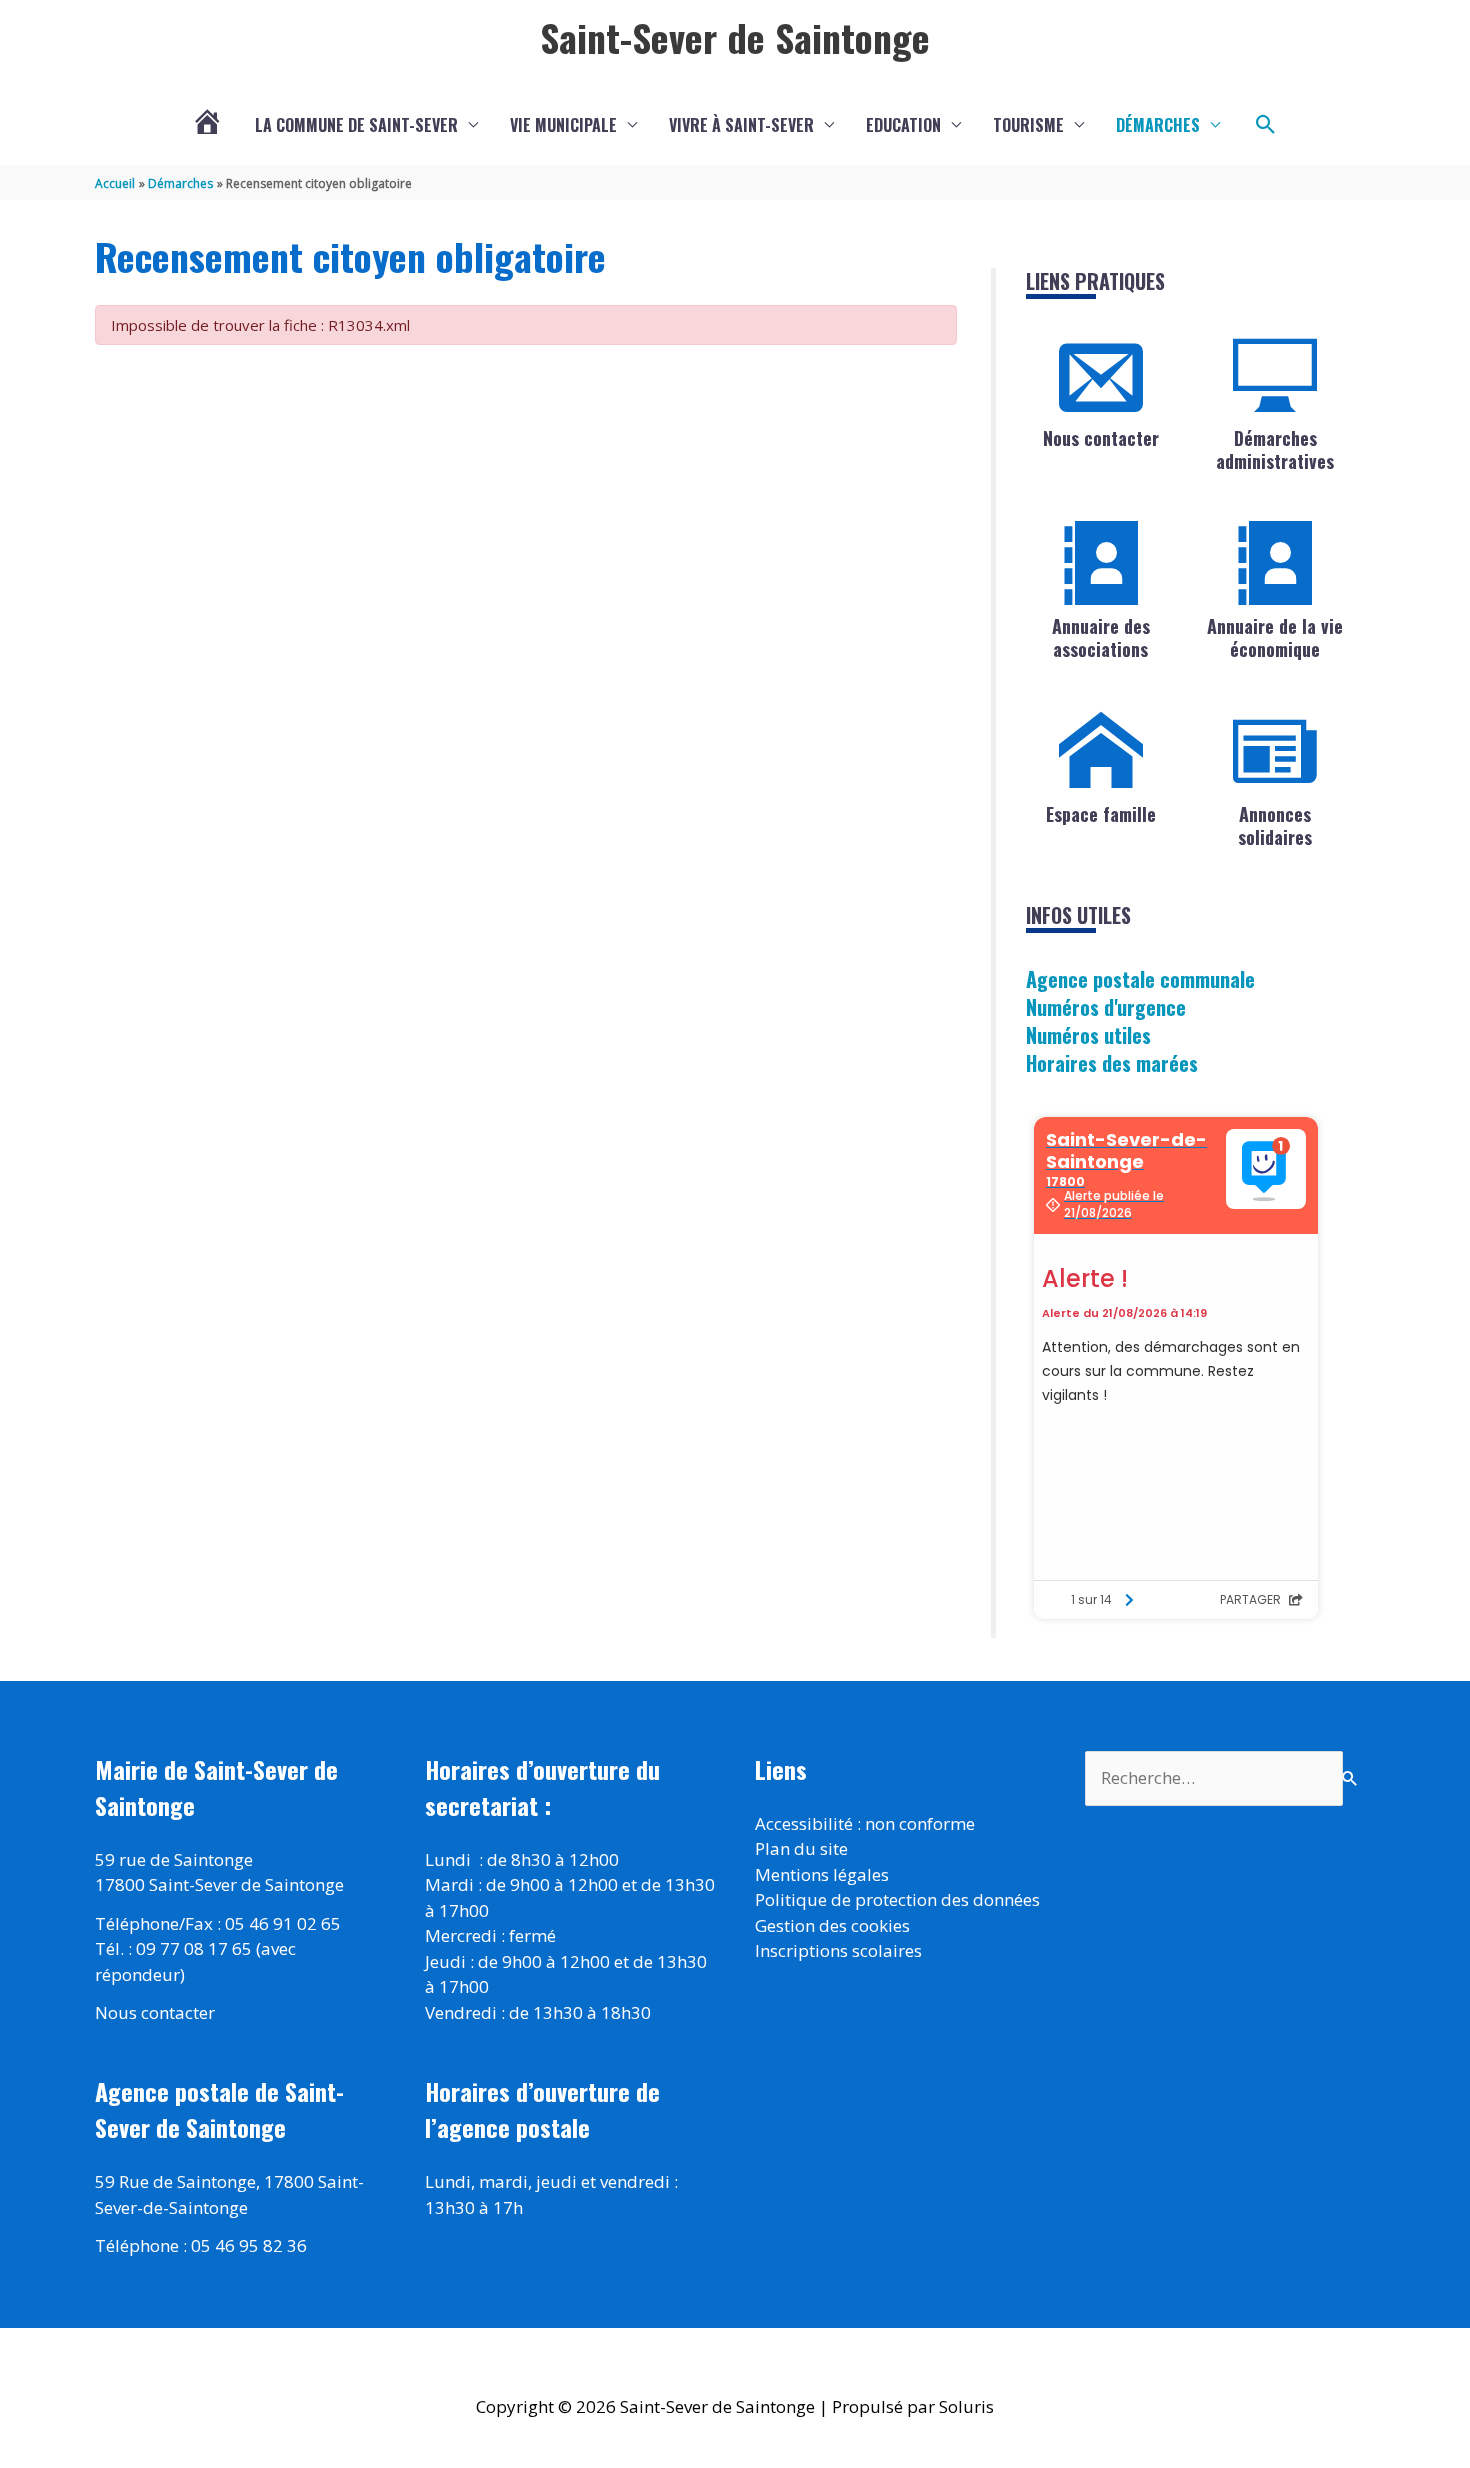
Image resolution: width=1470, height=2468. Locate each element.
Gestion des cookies (832, 1925)
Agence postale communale (1140, 979)
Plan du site (801, 1848)
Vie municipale (563, 125)
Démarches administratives (1275, 449)
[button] (1266, 125)
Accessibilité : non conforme (865, 1823)
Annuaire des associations (1101, 637)
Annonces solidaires (1275, 825)
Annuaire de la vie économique (1275, 637)
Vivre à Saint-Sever (741, 125)
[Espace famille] (1101, 751)
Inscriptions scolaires (838, 1950)
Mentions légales (822, 1874)
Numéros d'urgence (1106, 1007)
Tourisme (1028, 125)
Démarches (1158, 125)
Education (903, 125)
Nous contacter (1101, 438)
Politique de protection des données (897, 1899)
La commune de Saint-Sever (356, 125)
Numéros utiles (1088, 1035)
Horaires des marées (1112, 1063)
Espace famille (1101, 814)
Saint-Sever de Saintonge (735, 37)
